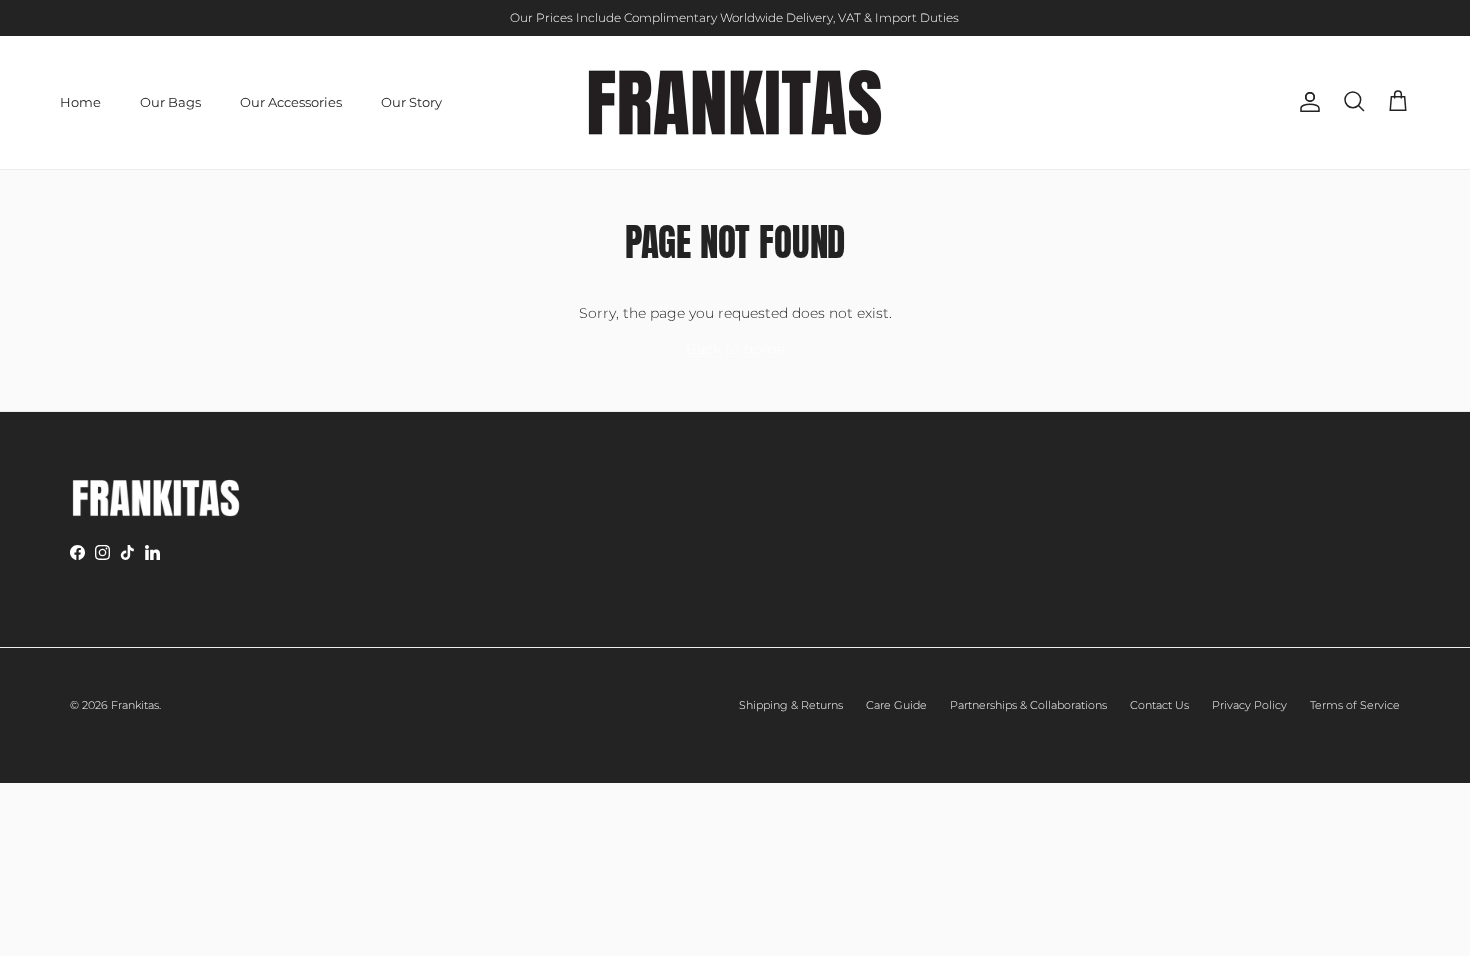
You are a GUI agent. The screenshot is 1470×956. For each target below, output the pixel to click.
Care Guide (896, 705)
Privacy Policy (1249, 705)
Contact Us (1159, 705)
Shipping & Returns (791, 705)
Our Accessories (291, 102)
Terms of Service (1355, 705)
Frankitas (135, 705)
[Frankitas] (735, 102)
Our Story (411, 102)
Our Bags (170, 102)
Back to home (735, 349)
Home (80, 102)
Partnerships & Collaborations (1028, 705)
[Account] (1306, 102)
